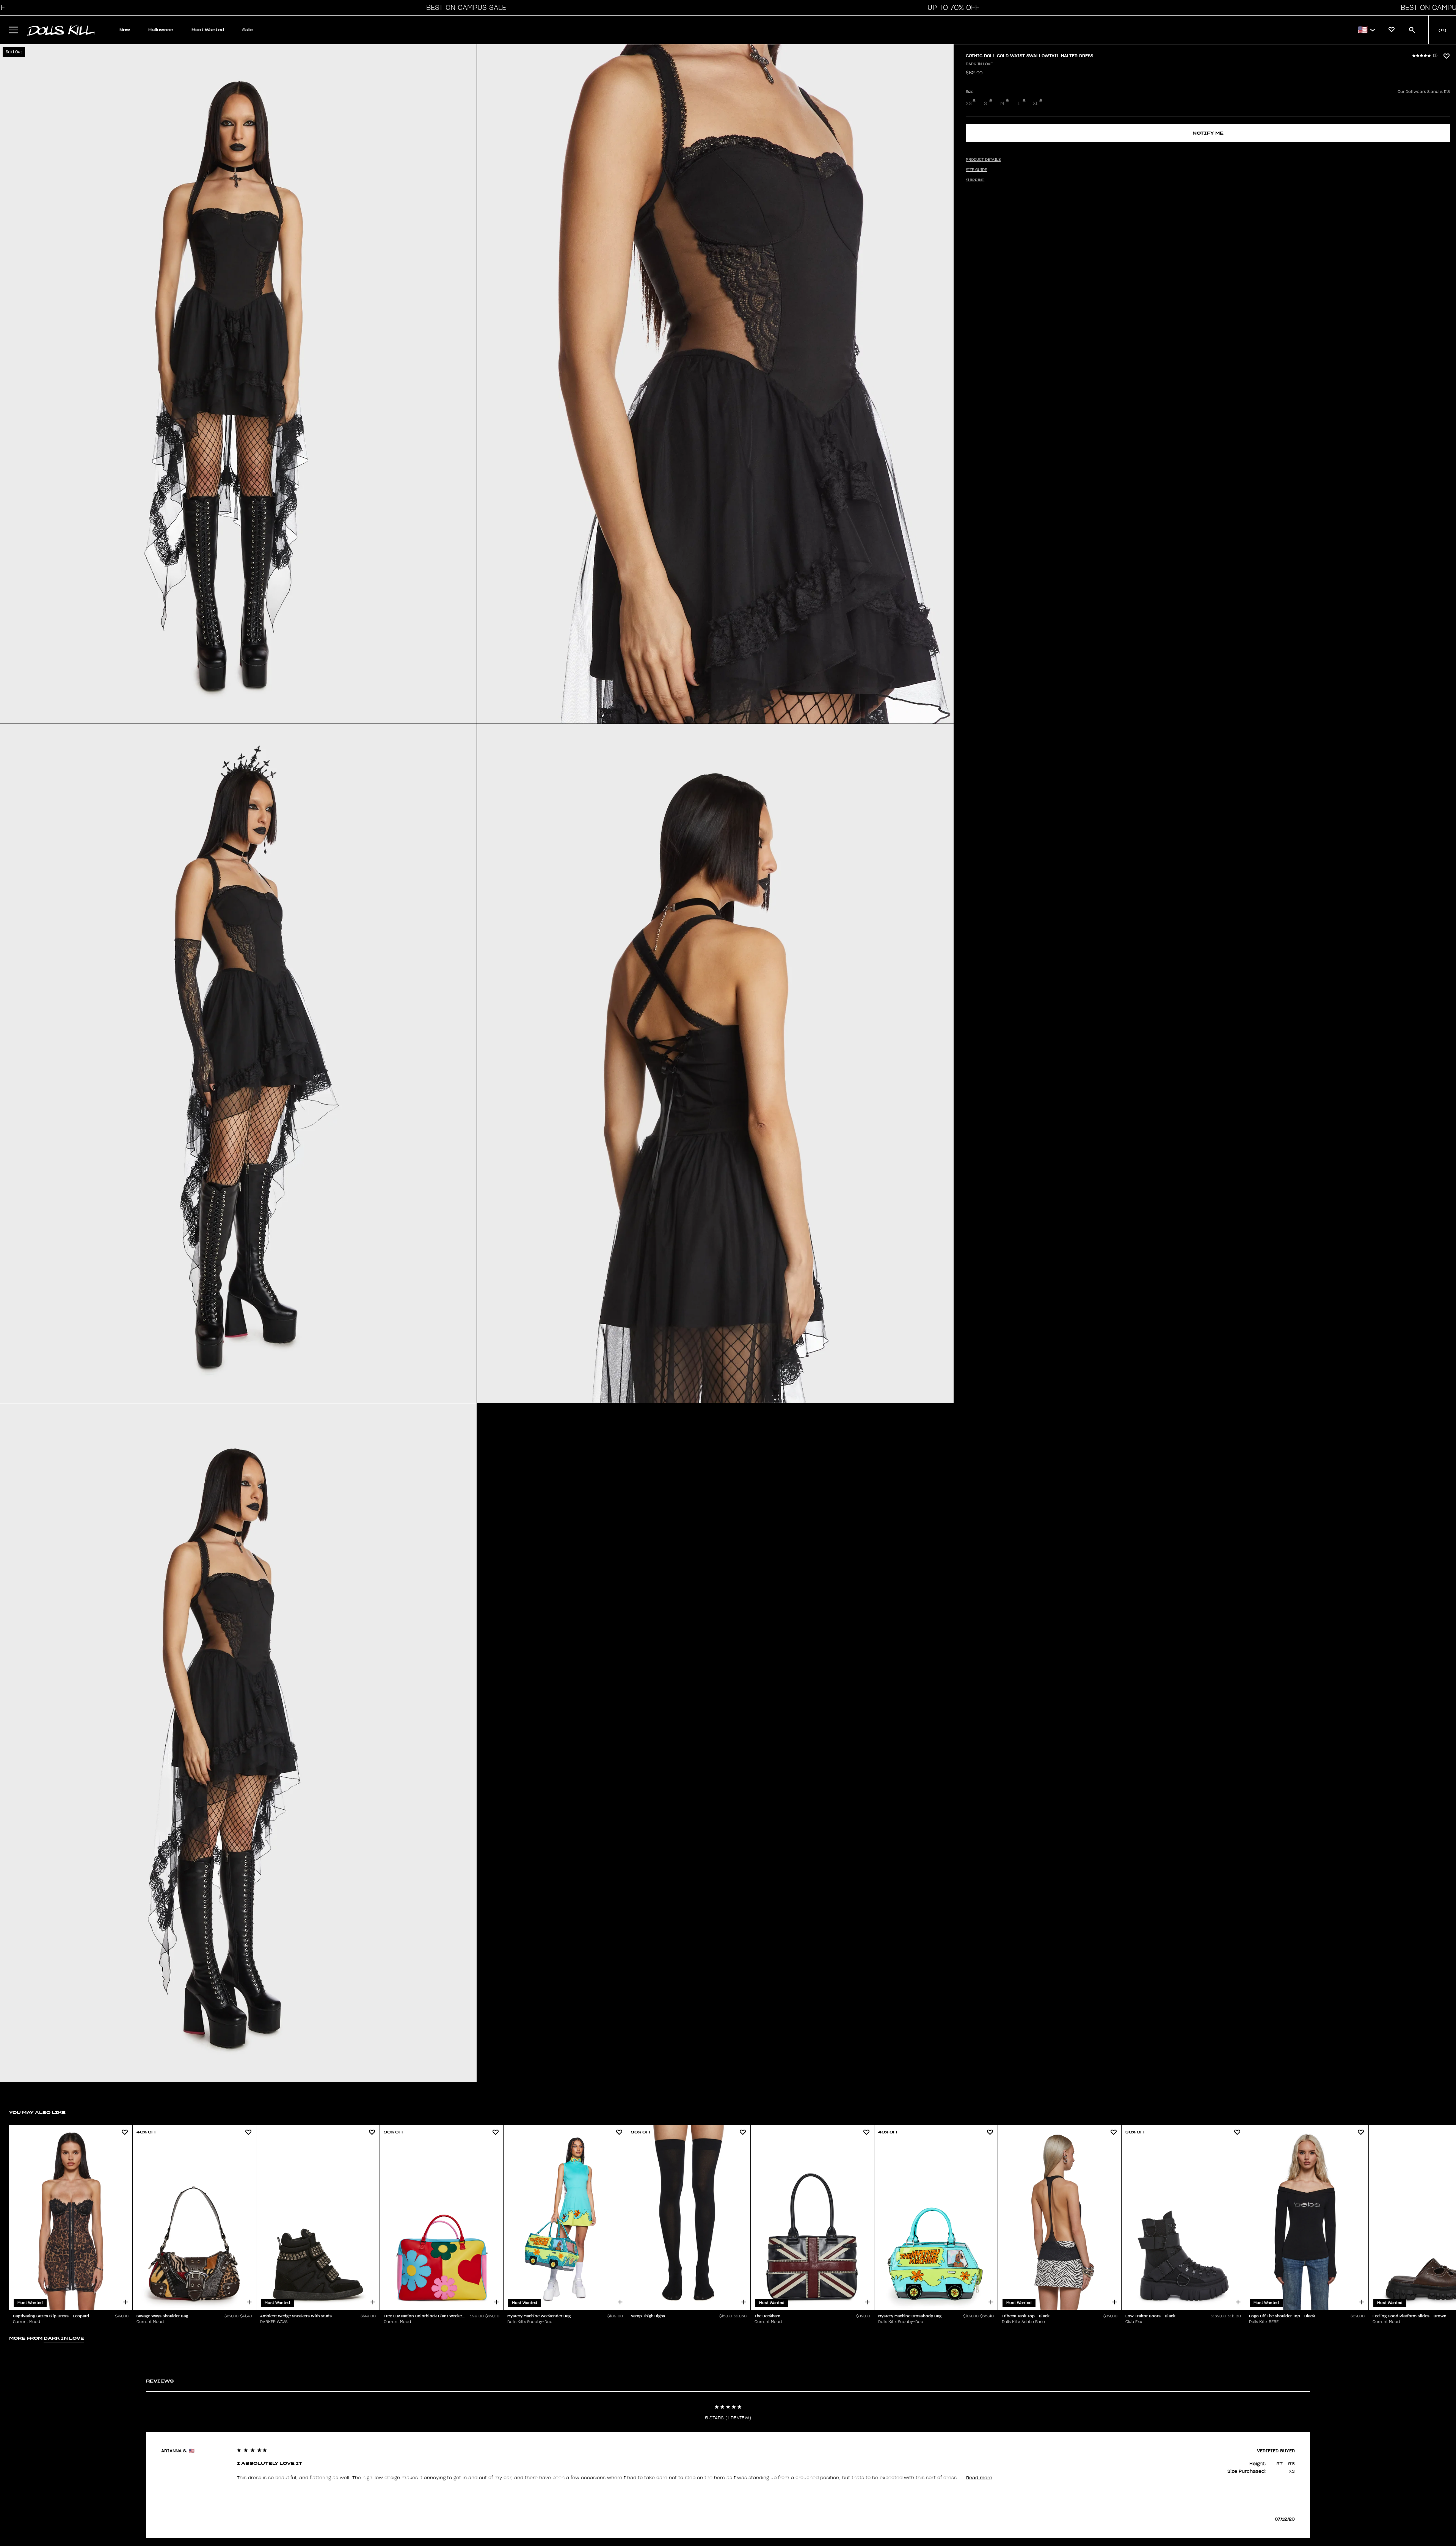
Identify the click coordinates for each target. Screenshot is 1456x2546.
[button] (464, 8)
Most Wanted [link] (208, 30)
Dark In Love (979, 64)
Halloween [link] (161, 30)
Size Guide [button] (976, 170)
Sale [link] (247, 30)
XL (1036, 104)
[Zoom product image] (238, 384)
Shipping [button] (975, 180)
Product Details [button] (983, 160)
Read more (979, 2478)
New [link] (125, 30)
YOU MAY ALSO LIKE (37, 2112)
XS (969, 104)
